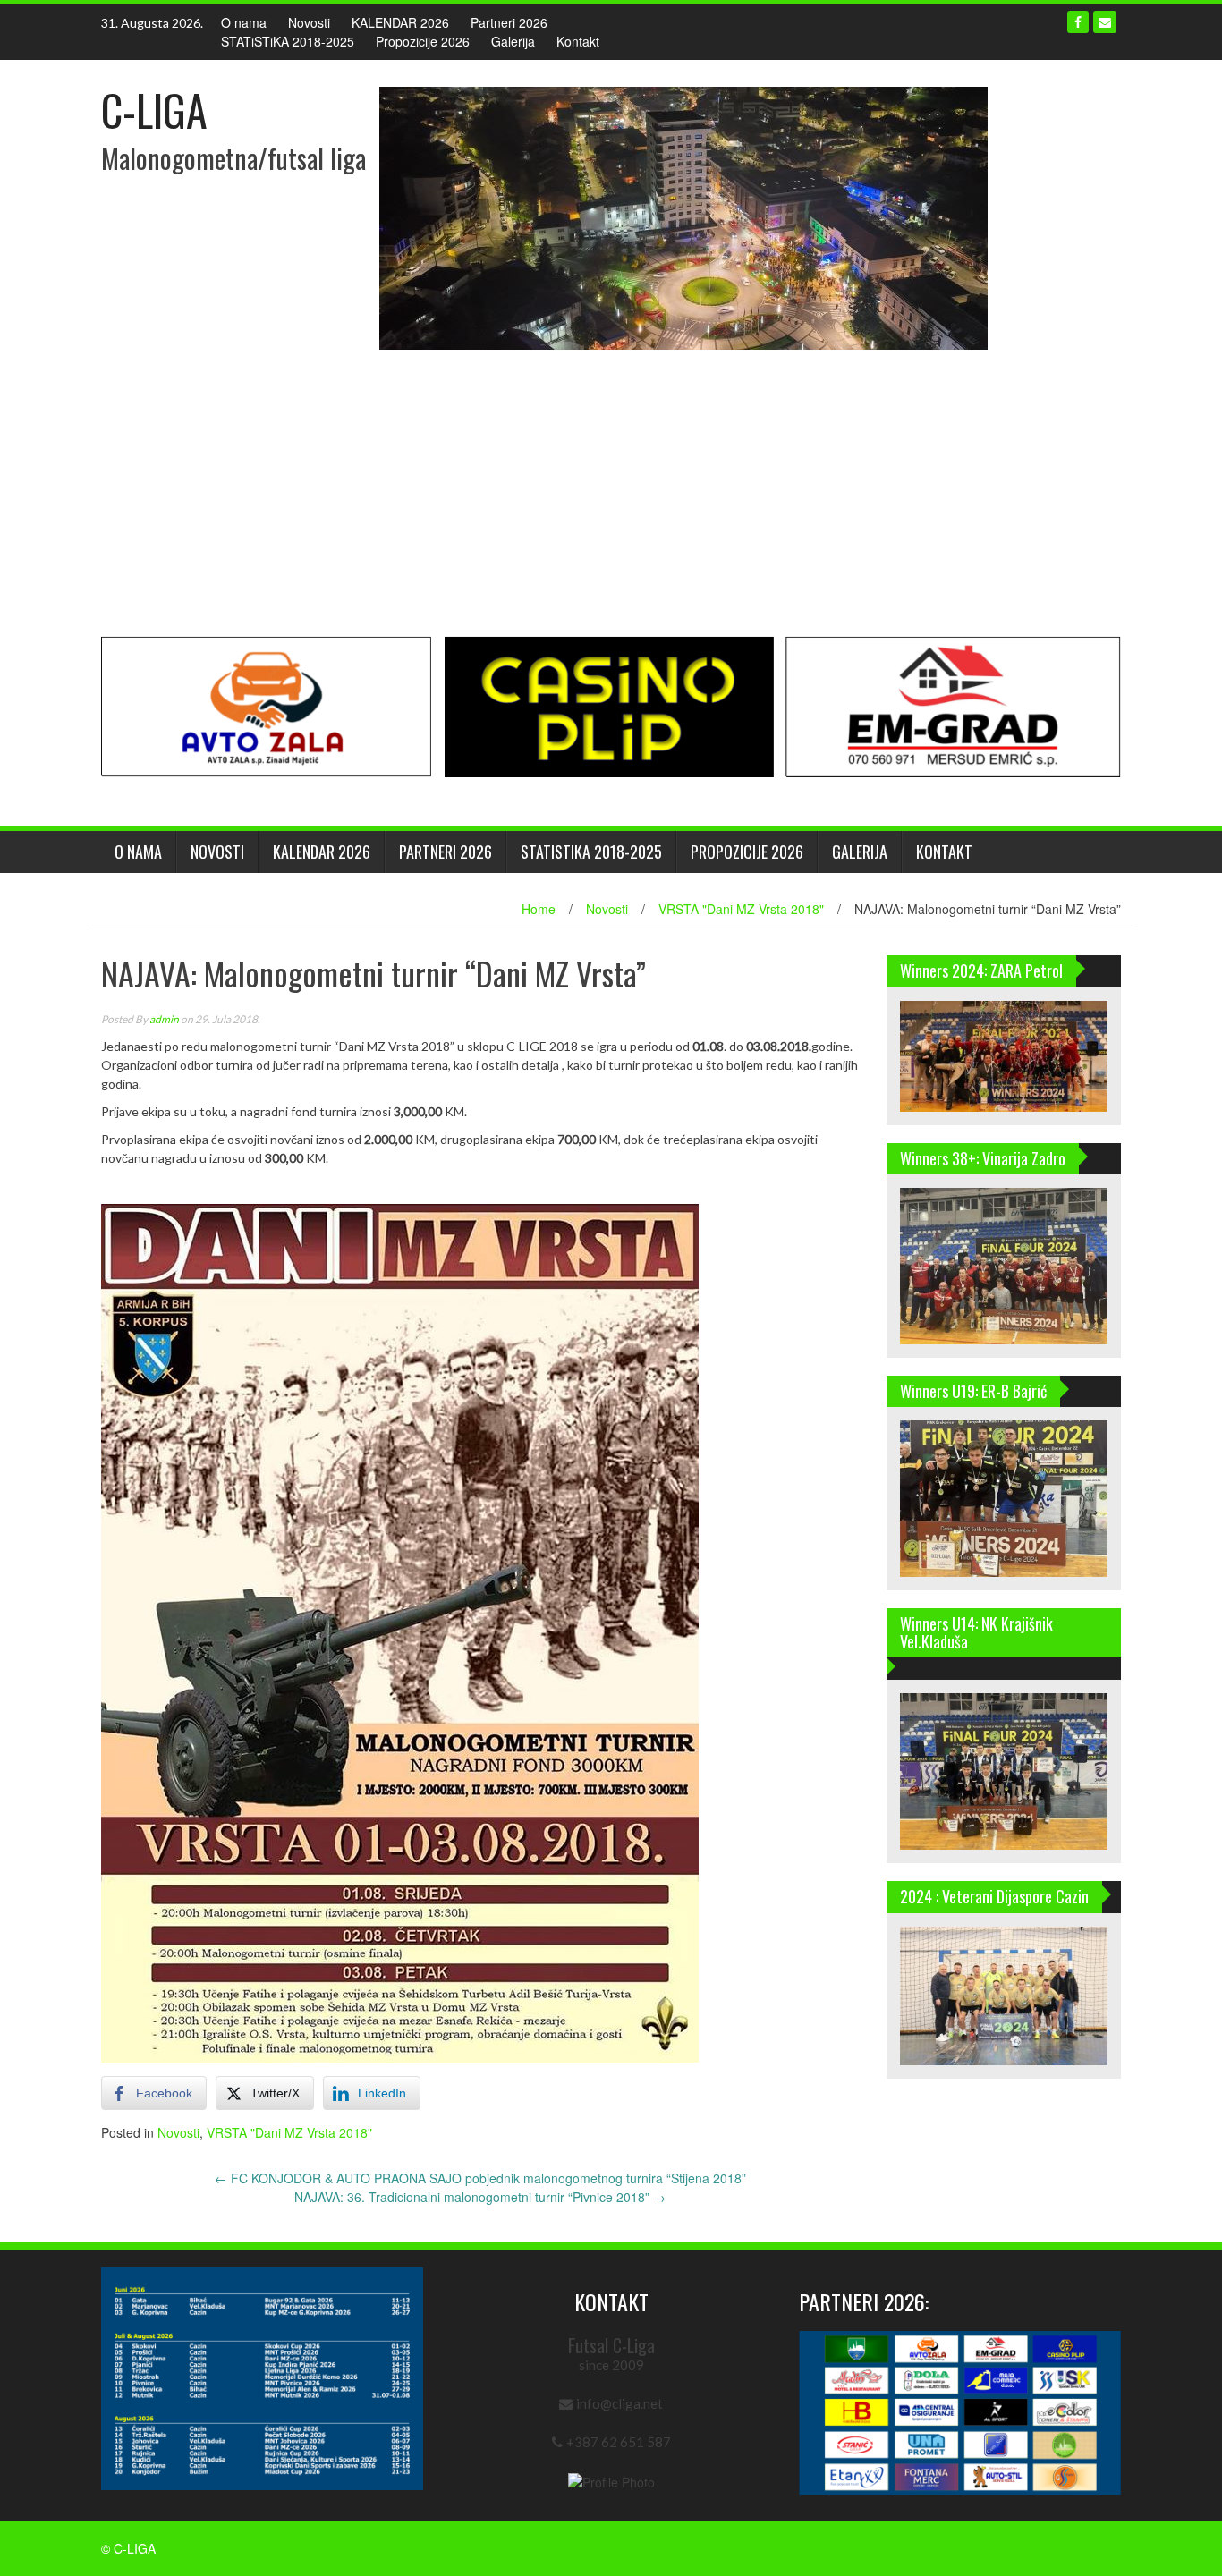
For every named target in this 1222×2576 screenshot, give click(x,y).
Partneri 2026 (509, 22)
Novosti (309, 22)
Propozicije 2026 (423, 41)
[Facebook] (1078, 22)
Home (539, 909)
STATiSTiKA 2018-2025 (288, 41)
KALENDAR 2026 (400, 22)
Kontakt (578, 41)
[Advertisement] (611, 493)
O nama (244, 22)
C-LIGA (154, 110)
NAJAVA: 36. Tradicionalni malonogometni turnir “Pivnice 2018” (480, 2197)
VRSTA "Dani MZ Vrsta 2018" (741, 909)
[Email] (1105, 22)
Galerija (513, 41)
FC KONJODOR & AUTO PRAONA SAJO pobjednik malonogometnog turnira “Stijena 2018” (480, 2178)
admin (164, 1019)
